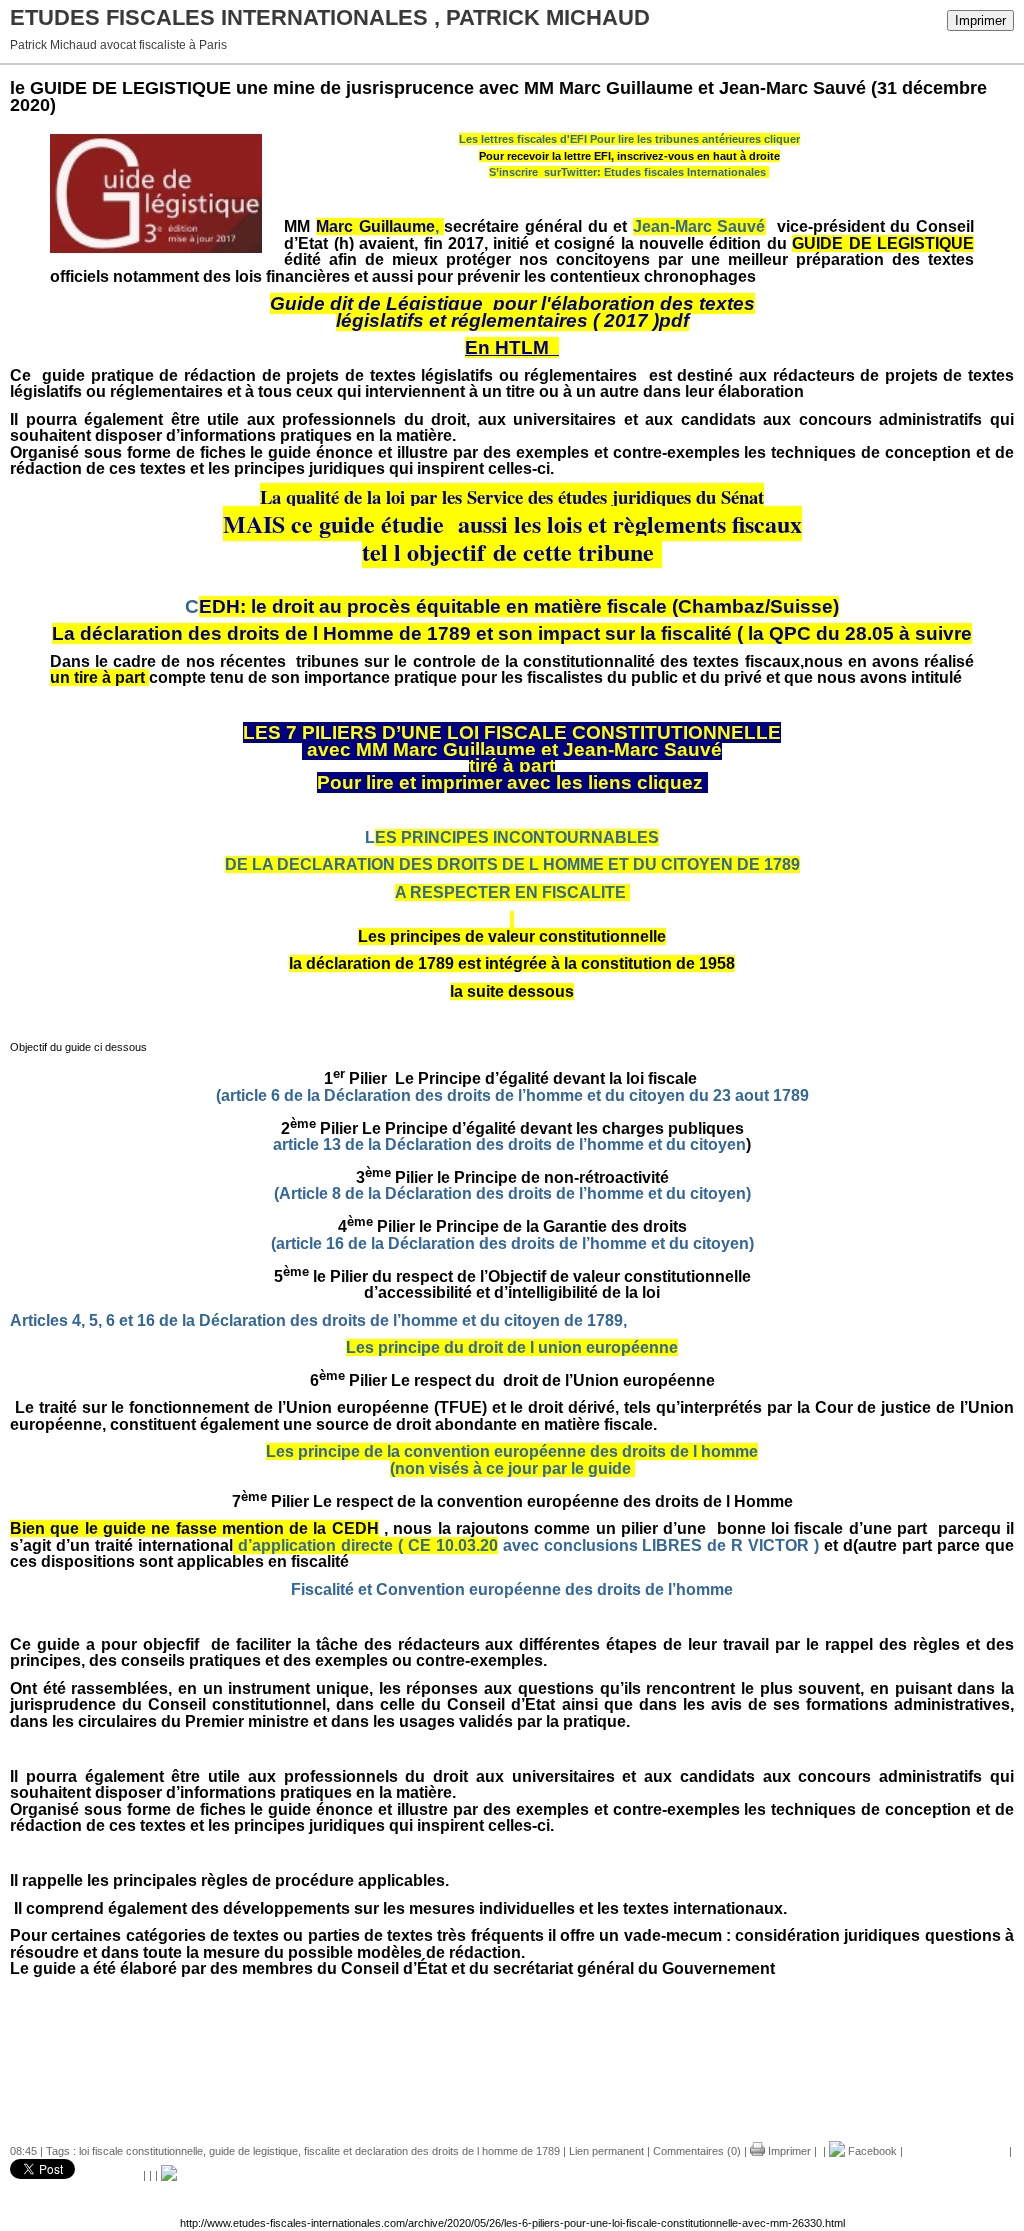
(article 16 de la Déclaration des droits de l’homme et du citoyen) (512, 1243)
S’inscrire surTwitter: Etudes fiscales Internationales (627, 172)
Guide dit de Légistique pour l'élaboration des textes (512, 303)
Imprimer (980, 20)
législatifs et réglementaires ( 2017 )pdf (512, 320)
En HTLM (512, 347)
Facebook (871, 2151)
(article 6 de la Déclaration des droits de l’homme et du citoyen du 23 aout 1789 (510, 1095)
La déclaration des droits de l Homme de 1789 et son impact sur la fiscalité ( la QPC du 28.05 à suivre (512, 633)
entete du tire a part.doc (512, 2023)
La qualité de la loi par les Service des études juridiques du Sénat (512, 496)
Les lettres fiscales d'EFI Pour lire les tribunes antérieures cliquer (629, 139)
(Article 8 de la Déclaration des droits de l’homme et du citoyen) (512, 1193)
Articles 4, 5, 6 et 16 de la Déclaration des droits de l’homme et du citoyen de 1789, (318, 1320)
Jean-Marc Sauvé (699, 226)
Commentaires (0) (697, 2151)
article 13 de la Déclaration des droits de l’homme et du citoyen (509, 1144)
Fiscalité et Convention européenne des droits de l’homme (512, 1589)
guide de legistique (253, 2151)
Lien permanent (606, 2151)
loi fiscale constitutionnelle (141, 2151)
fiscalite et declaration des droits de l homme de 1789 (432, 2151)
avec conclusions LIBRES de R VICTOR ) (526, 1545)
